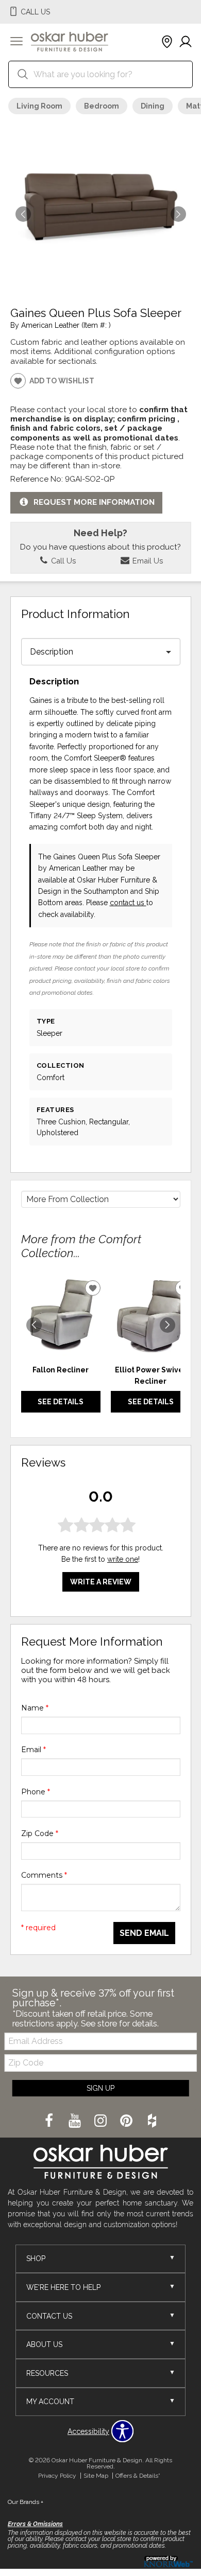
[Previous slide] (34, 1325)
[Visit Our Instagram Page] (102, 2121)
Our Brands (26, 2502)
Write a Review (101, 1582)
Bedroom (102, 106)
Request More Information (94, 502)
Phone (36, 1792)
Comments (44, 1875)
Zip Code (40, 1833)
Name (35, 1708)
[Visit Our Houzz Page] (152, 2121)
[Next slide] (167, 1325)
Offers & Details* (138, 2476)
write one (123, 1559)
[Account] (186, 42)
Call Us (62, 561)
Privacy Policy (57, 2476)
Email (33, 1750)
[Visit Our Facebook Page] (50, 2121)
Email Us (147, 561)
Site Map (96, 2476)
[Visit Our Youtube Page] (76, 2121)
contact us (128, 903)
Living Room (39, 106)
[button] (16, 42)
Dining (153, 106)
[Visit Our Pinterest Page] (127, 2121)
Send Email (144, 1933)
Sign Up (100, 2088)
